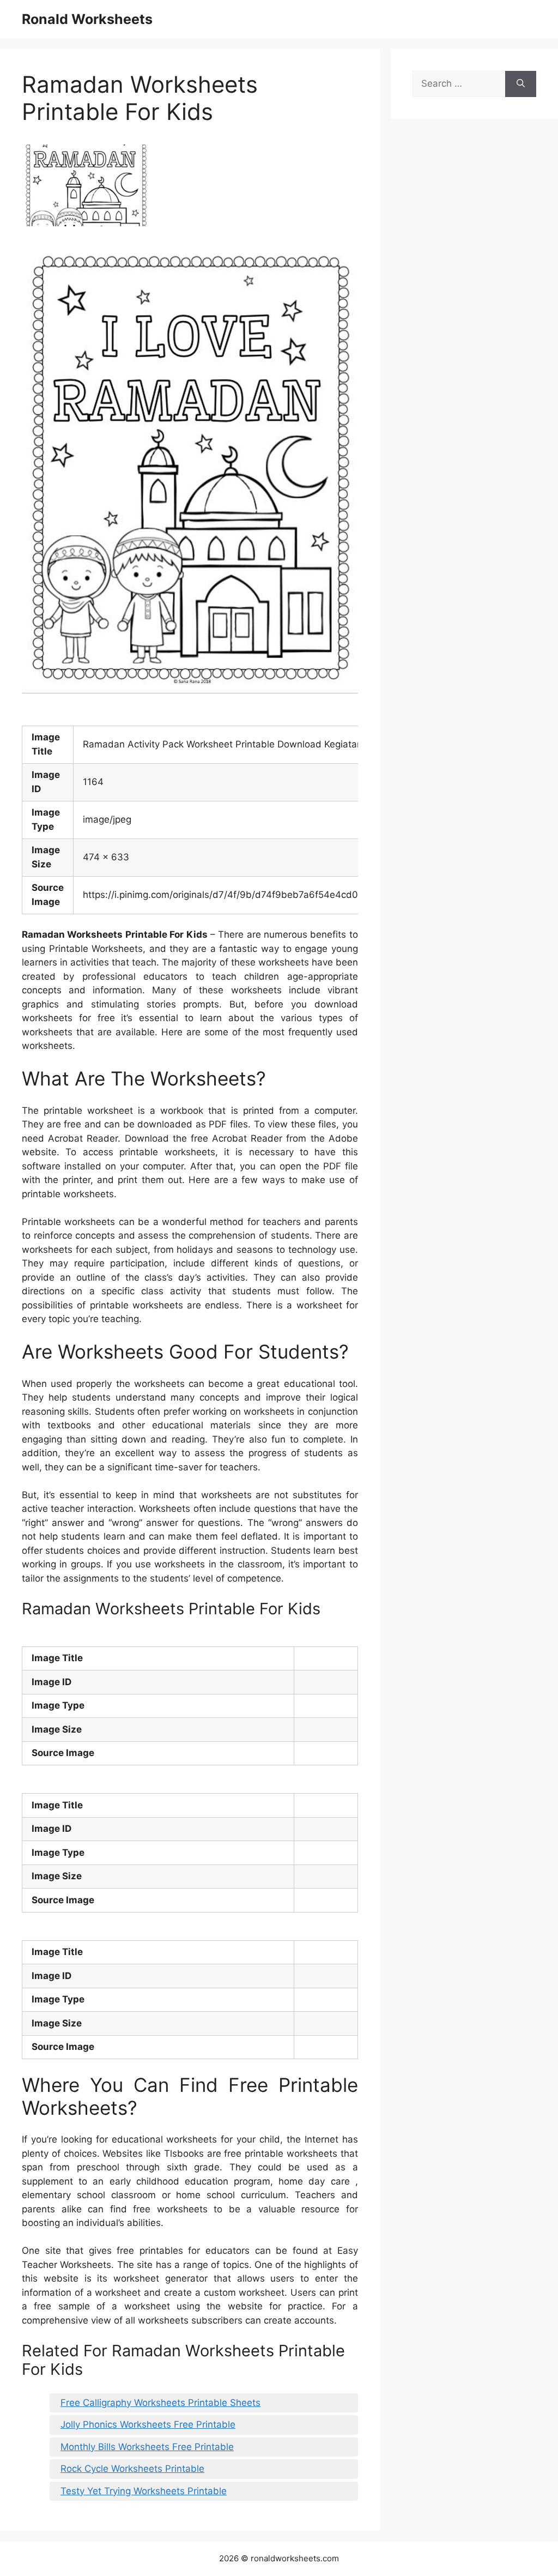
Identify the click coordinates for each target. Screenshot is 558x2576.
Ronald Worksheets (87, 19)
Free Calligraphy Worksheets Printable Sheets (160, 2403)
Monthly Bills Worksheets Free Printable (147, 2447)
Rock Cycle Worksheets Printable (132, 2469)
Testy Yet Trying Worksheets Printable (144, 2491)
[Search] (521, 84)
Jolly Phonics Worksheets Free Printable (148, 2424)
